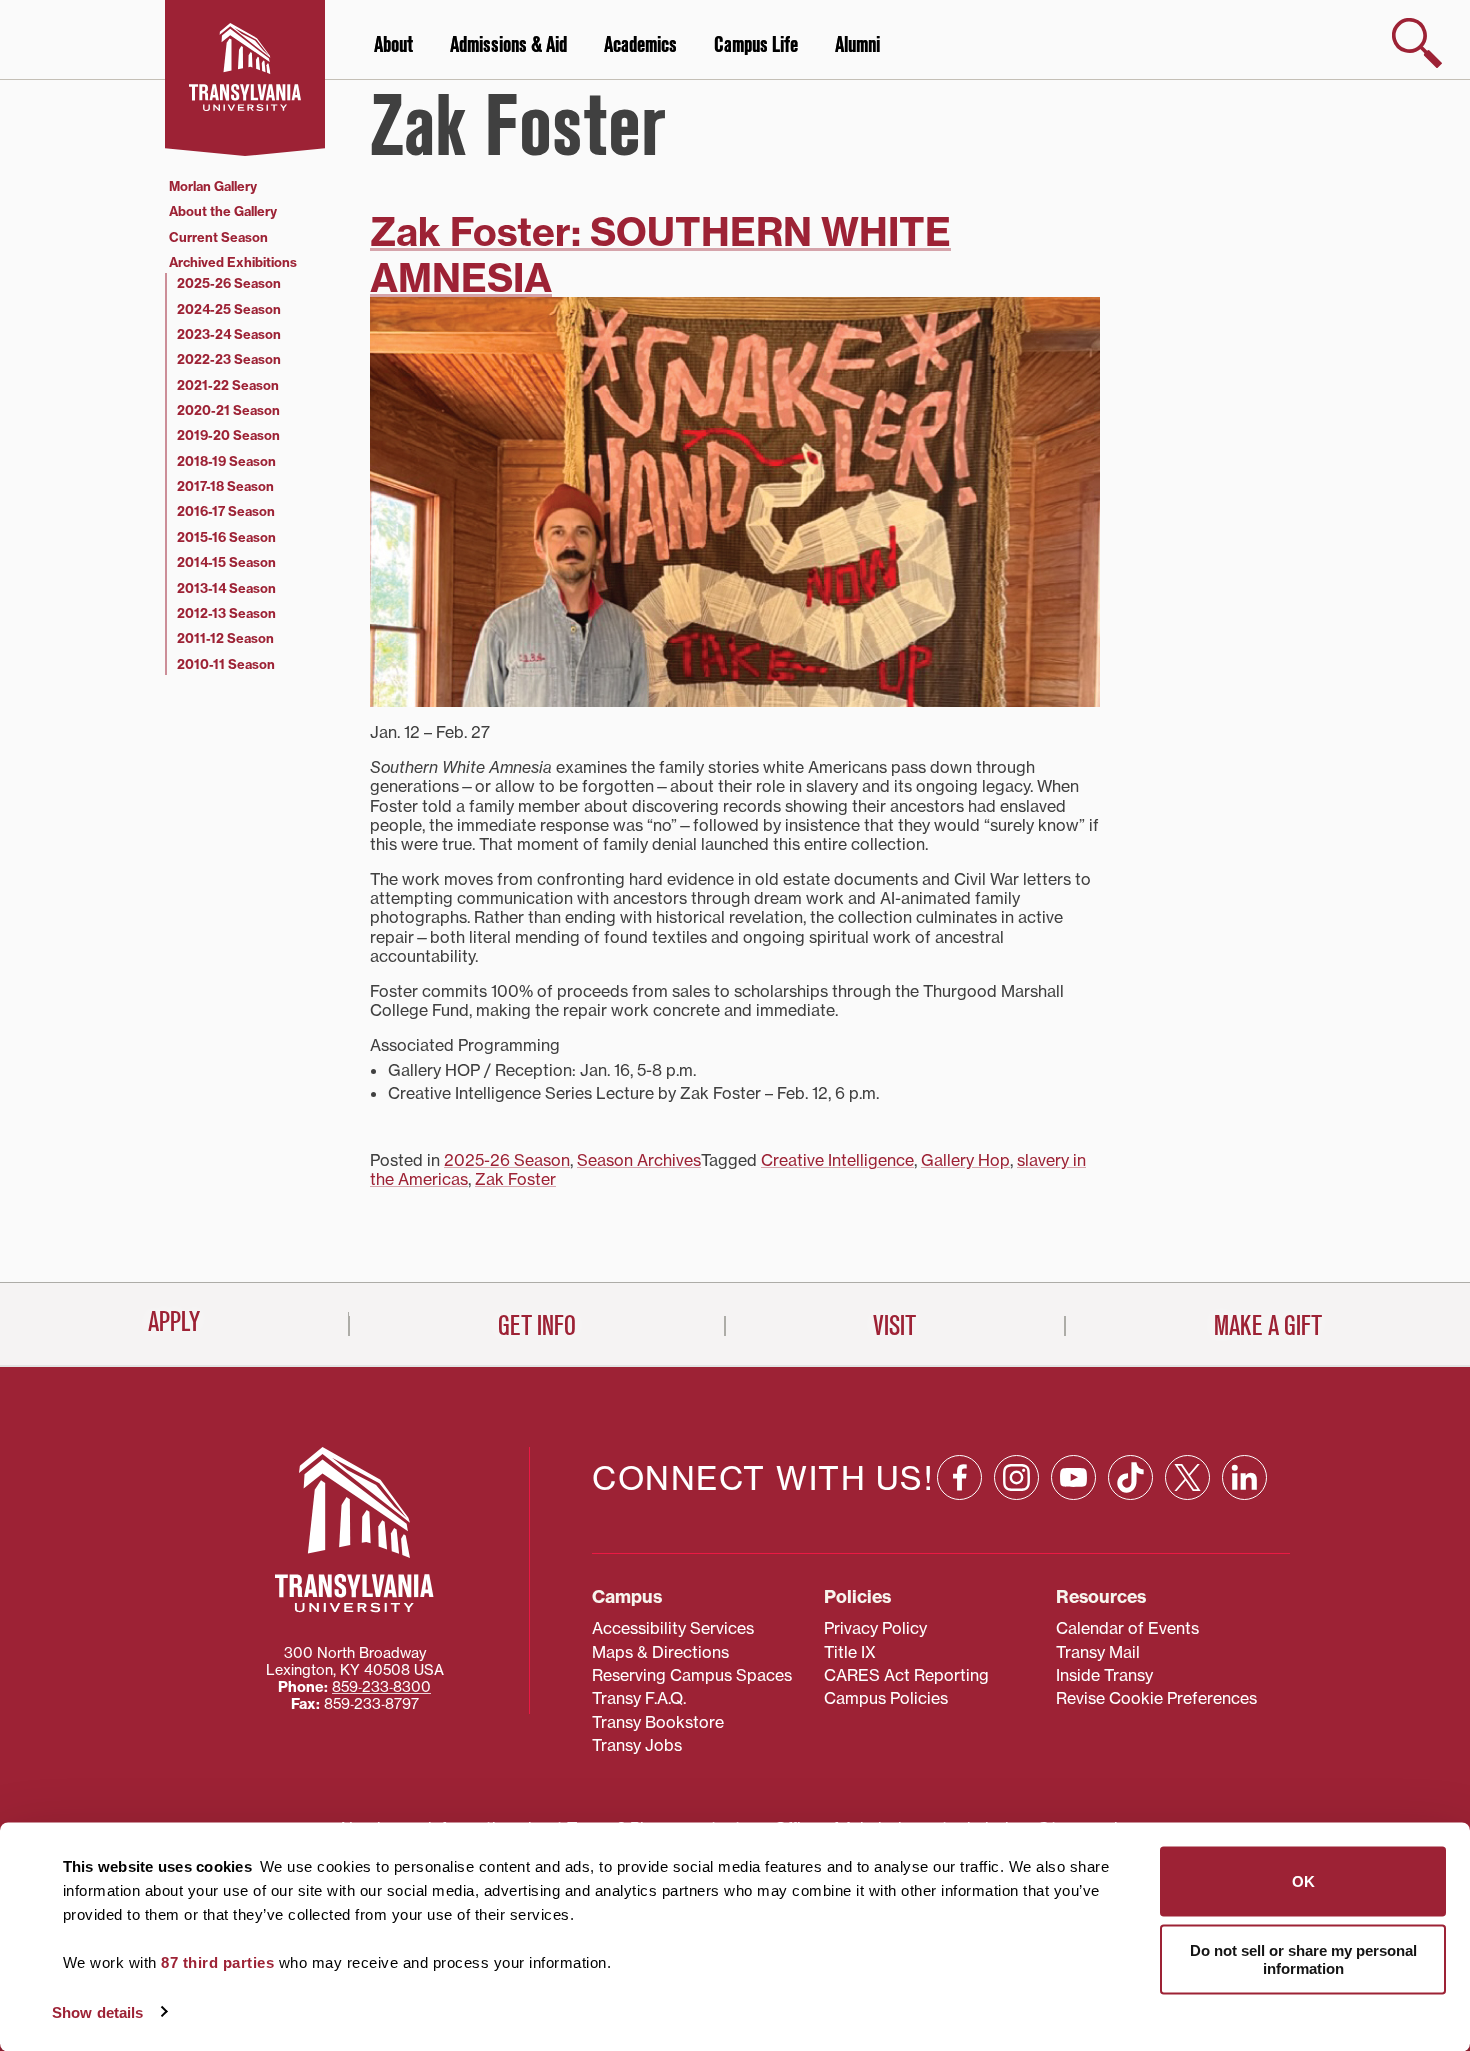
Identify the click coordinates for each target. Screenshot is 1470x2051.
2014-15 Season (226, 562)
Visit (894, 1326)
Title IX (850, 1652)
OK (1303, 1881)
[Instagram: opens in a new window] (1016, 1477)
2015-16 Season (226, 537)
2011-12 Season (225, 638)
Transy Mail (1098, 1652)
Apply (174, 1322)
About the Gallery (223, 211)
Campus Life (756, 45)
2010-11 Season (226, 664)
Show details (97, 2011)
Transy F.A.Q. (639, 1698)
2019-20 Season (228, 435)
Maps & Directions (660, 1652)
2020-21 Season (228, 410)
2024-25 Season (229, 309)
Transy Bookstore (658, 1722)
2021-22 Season (228, 385)
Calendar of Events (1127, 1628)
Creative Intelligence (837, 1160)
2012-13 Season (226, 613)
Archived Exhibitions (233, 262)
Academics (640, 45)
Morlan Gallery (213, 186)
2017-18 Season (225, 486)
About (393, 45)
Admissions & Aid (508, 45)
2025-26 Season (507, 1160)
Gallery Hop (965, 1160)
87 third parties (217, 1962)
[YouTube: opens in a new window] (1073, 1477)
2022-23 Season (229, 359)
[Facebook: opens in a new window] (959, 1477)
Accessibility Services (673, 1628)
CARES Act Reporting (906, 1675)
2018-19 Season (226, 461)
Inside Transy (1104, 1675)
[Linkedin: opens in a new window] (1244, 1477)
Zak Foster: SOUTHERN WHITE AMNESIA (660, 255)
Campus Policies (886, 1698)
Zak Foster (515, 1179)
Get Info (537, 1326)
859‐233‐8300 (381, 1687)
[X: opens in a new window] (1187, 1477)
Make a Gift (1268, 1326)
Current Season (218, 237)
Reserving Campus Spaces (692, 1675)
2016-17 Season (226, 511)
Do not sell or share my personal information (1303, 1958)
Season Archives (639, 1160)
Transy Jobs (637, 1745)
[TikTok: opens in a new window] (1130, 1477)
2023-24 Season (229, 334)
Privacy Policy (875, 1628)
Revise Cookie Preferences (1156, 1698)
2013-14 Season (226, 588)
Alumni (857, 45)
